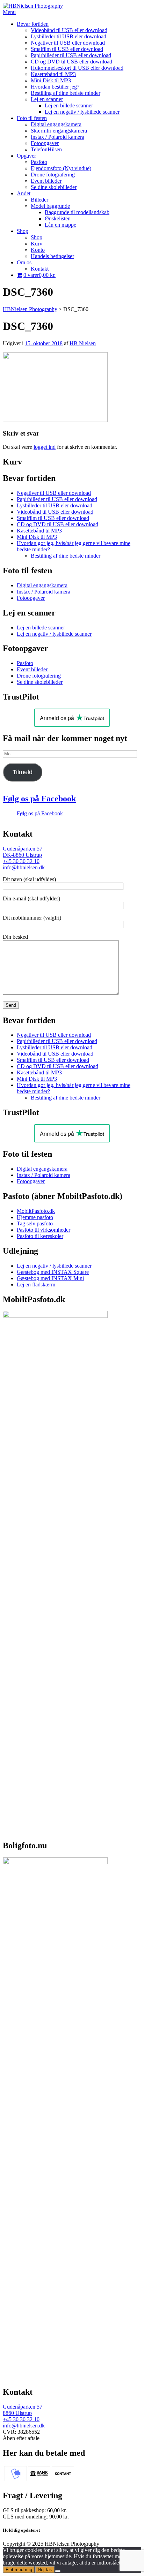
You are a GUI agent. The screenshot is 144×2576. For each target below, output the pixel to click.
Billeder (39, 200)
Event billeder (46, 181)
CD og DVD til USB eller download (71, 62)
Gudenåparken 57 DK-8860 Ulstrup (23, 852)
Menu (9, 12)
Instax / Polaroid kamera (57, 137)
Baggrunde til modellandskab (77, 212)
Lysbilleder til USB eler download (69, 36)
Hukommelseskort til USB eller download (77, 68)
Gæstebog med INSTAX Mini (50, 1278)
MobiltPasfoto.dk (36, 1211)
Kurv (37, 244)
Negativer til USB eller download (68, 43)
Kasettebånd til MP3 (53, 74)
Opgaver (26, 156)
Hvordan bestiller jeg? (55, 87)
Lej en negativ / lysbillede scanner (82, 112)
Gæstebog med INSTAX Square (53, 1272)
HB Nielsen (83, 343)
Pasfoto (39, 162)
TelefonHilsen (46, 149)
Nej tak (45, 2570)
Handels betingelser (52, 256)
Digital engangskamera (56, 124)
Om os (24, 262)
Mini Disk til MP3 (51, 80)
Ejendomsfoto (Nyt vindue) (61, 168)
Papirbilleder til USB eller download (71, 55)
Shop (23, 231)
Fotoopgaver (45, 143)
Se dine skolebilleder (54, 187)
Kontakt (40, 269)
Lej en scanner (47, 99)
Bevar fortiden (33, 24)
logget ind (45, 447)
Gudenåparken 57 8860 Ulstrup (23, 2410)
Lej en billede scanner (69, 105)
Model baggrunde (50, 206)
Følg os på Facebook (39, 799)
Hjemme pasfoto (35, 1217)
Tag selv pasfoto (35, 1223)
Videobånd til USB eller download (69, 30)
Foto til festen (32, 118)
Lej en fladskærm (36, 1285)
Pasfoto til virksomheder (44, 1230)
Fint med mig (19, 2570)
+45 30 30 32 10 (21, 861)
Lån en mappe (60, 225)
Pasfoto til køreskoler (40, 1236)
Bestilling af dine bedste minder (66, 93)
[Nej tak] (58, 2571)
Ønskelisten (58, 218)
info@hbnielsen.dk (24, 867)
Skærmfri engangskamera (59, 131)
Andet (24, 193)
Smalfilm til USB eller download (67, 49)
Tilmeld (23, 772)
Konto (38, 250)
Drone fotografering (53, 175)
